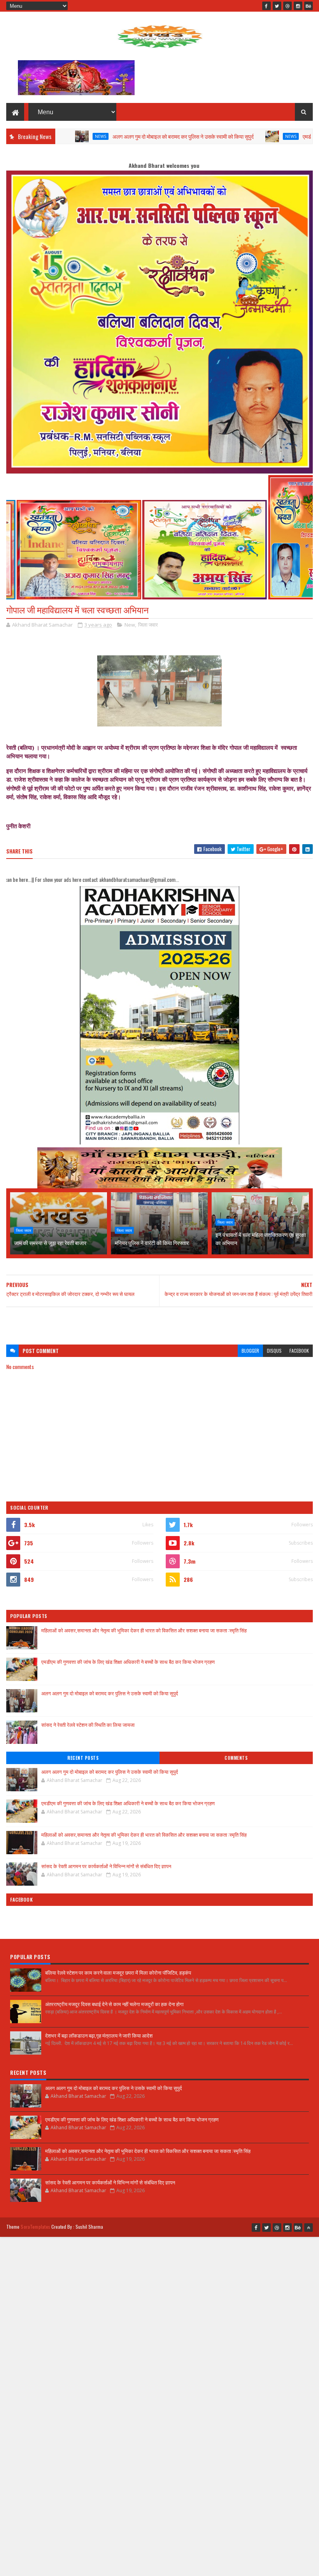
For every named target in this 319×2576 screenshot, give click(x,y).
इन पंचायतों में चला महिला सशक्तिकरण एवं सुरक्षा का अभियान (261, 1238)
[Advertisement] (159, 1322)
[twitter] (277, 6)
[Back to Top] (308, 2228)
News (216, 136)
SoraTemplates (35, 2227)
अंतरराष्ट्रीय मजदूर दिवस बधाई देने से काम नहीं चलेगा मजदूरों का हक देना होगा (114, 2004)
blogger (250, 1351)
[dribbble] (287, 6)
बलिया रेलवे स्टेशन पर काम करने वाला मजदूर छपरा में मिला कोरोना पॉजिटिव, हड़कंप (118, 1972)
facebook (299, 1351)
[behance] (308, 6)
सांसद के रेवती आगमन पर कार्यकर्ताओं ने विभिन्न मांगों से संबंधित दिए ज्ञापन (106, 1866)
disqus (274, 1351)
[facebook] (266, 6)
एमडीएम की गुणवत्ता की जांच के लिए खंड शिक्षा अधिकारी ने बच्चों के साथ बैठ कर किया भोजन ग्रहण (128, 1662)
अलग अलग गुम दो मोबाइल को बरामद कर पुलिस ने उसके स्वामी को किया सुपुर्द (108, 136)
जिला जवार (148, 625)
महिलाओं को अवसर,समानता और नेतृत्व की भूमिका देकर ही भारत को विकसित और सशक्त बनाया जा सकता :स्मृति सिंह (144, 1630)
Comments (236, 1758)
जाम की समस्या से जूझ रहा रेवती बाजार (50, 1243)
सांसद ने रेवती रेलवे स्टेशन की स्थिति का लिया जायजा (88, 1724)
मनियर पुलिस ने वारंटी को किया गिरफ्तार (152, 1243)
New (130, 625)
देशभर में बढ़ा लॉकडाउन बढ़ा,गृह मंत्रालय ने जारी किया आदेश (99, 2035)
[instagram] (298, 6)
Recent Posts (83, 1758)
